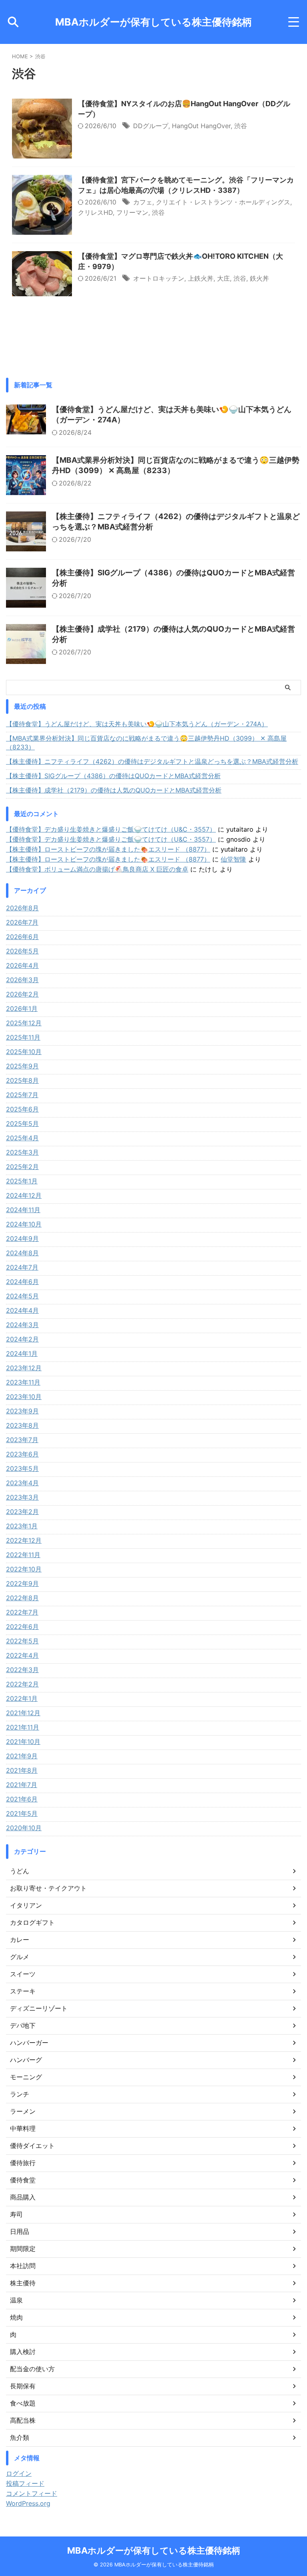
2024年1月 (22, 1353)
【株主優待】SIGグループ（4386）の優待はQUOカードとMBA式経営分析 (113, 776)
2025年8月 (22, 1080)
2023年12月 (24, 1368)
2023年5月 (22, 1468)
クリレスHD (95, 212)
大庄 (223, 278)
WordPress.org (28, 2503)
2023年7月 (22, 1440)
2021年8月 (22, 1770)
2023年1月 (22, 1526)
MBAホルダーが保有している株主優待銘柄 (153, 22)
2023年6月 (22, 1454)
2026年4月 (22, 965)
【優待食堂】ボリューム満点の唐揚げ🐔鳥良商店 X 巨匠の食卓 (97, 869)
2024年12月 (24, 1195)
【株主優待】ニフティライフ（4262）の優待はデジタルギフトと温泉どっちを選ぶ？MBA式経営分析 (152, 761)
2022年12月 (24, 1540)
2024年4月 (22, 1310)
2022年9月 (22, 1583)
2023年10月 (24, 1397)
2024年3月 (22, 1325)
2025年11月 (23, 1037)
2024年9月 (22, 1238)
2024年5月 (22, 1296)
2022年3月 (22, 1670)
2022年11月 (23, 1555)
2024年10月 (24, 1224)
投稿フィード (25, 2483)
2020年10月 (24, 1828)
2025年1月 (22, 1181)
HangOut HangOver (201, 126)
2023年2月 (22, 1512)
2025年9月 (22, 1066)
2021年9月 (22, 1756)
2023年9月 (22, 1411)
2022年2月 (22, 1684)
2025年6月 (22, 1109)
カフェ (143, 202)
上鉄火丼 (201, 278)
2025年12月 (24, 1023)
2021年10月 (23, 1742)
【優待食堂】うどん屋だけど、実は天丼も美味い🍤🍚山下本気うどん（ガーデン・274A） (137, 724)
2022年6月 (22, 1627)
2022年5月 (22, 1641)
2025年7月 (22, 1095)
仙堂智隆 (233, 859)
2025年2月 (22, 1167)
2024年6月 (22, 1282)
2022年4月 (22, 1655)
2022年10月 (24, 1569)
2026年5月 (22, 951)
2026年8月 (22, 908)
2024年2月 (22, 1339)
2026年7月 (22, 922)
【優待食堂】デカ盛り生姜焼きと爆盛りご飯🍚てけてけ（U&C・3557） (111, 829)
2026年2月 (22, 994)
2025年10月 (24, 1052)
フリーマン (132, 212)
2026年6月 (22, 937)
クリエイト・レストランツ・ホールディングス (223, 202)
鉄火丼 (259, 278)
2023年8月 (22, 1425)
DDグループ (151, 126)
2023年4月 (22, 1483)
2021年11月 (23, 1727)
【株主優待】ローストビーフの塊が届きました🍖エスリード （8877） (108, 849)
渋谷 (241, 126)
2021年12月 (23, 1713)
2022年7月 (22, 1612)
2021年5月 (22, 1813)
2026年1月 (22, 1009)
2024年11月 (23, 1210)
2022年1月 (22, 1698)
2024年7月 (22, 1267)
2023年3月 (22, 1497)
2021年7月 (22, 1785)
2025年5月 (22, 1124)
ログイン (19, 2473)
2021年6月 (22, 1799)
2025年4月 (22, 1138)
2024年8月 (22, 1253)
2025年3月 (22, 1152)
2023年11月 (23, 1382)
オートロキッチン (159, 278)
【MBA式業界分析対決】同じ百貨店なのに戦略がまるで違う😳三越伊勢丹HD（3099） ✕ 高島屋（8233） (146, 743)
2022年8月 (22, 1598)
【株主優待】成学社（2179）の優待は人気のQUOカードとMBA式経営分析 (114, 790)
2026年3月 (22, 980)
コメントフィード (32, 2493)
